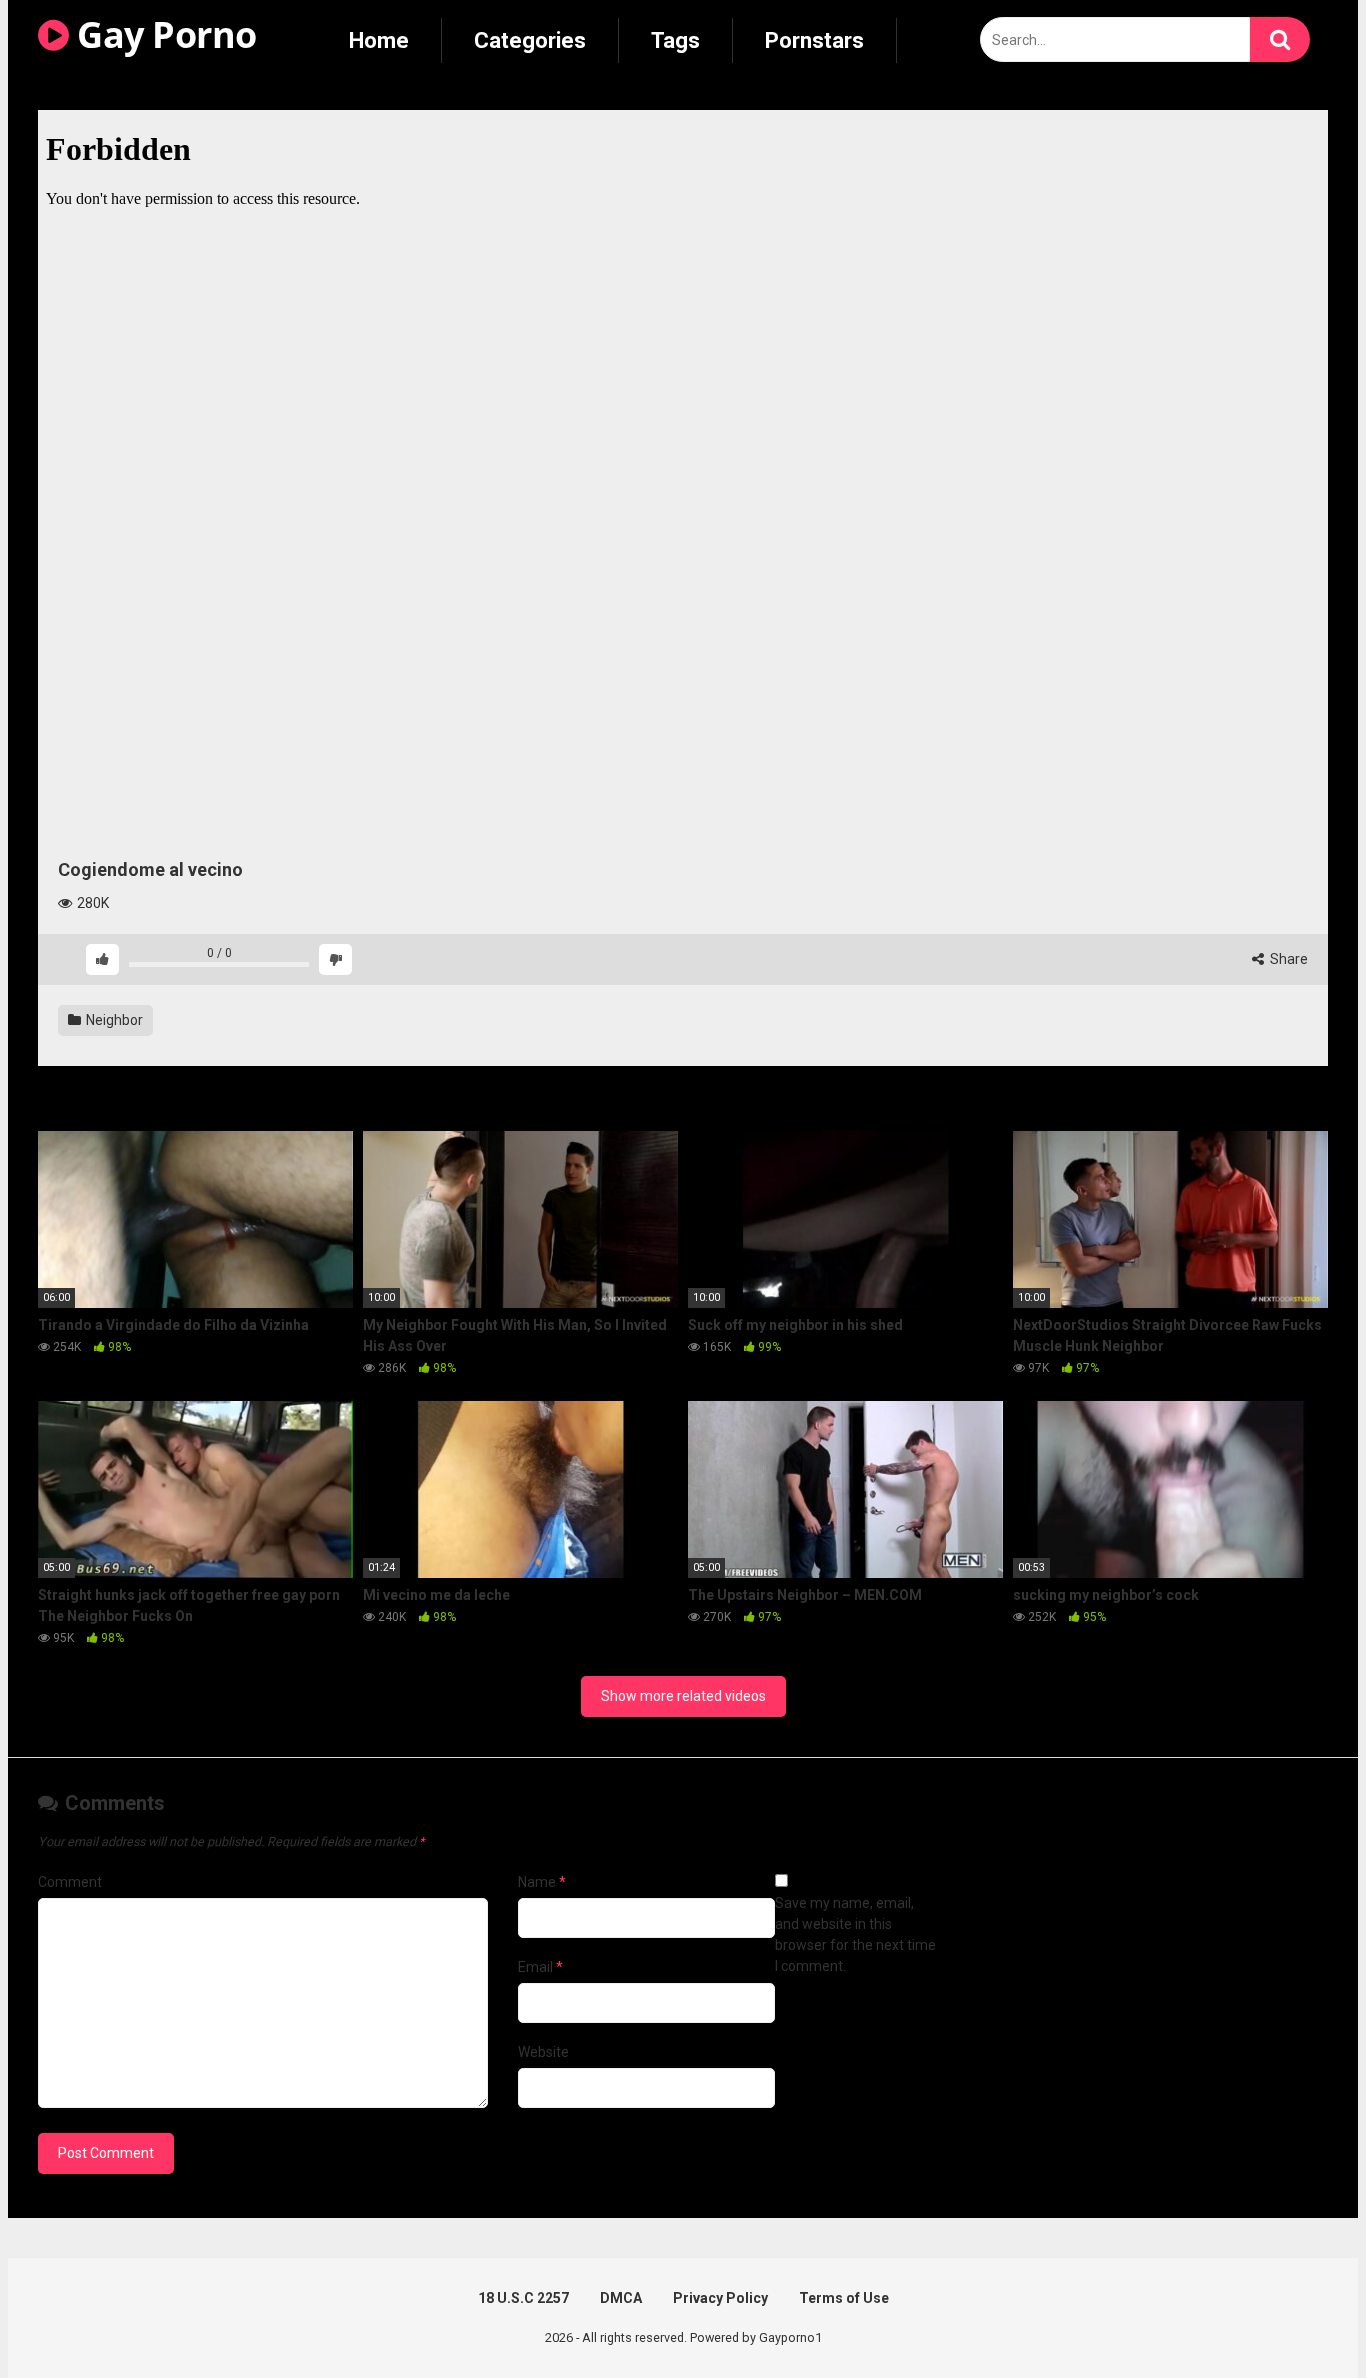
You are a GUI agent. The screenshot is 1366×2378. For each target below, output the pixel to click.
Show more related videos (683, 1696)
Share (1287, 959)
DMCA (621, 2298)
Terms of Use (844, 2298)
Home (379, 40)
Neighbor (113, 1020)
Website (543, 2052)
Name (542, 1882)
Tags (675, 40)
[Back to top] (1299, 2317)
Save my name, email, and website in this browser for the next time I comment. (855, 1934)
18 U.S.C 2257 (523, 2298)
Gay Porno (163, 34)
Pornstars (814, 40)
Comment (70, 1882)
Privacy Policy (720, 2298)
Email (540, 1967)
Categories (530, 40)
